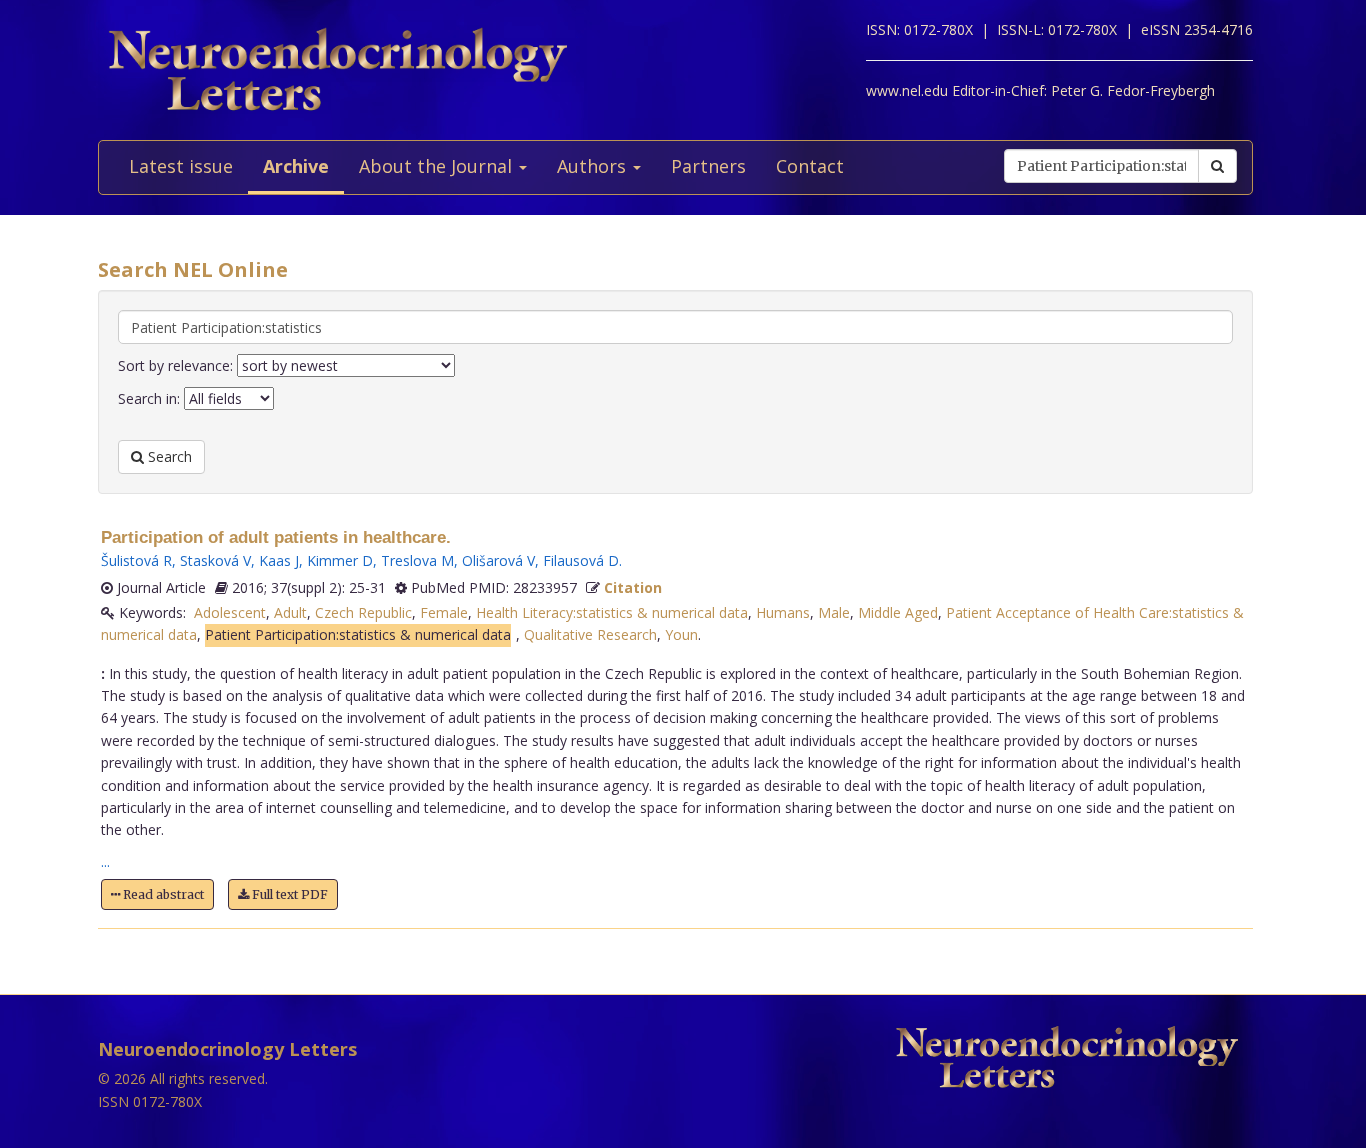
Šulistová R (136, 560)
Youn (681, 634)
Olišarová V (498, 560)
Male (834, 612)
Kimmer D (340, 560)
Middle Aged (898, 612)
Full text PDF (288, 894)
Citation (633, 587)
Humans (783, 612)
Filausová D (581, 560)
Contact (810, 166)
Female (444, 612)
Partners (708, 166)
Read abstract (162, 894)
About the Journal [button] (438, 166)
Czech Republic (363, 612)
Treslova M (417, 560)
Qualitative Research (590, 634)
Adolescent (230, 612)
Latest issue (181, 166)
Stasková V (215, 560)
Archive (296, 166)
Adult (290, 612)
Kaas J (279, 560)
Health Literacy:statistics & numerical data (612, 612)
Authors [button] (594, 166)
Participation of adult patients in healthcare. (276, 537)
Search (168, 456)
